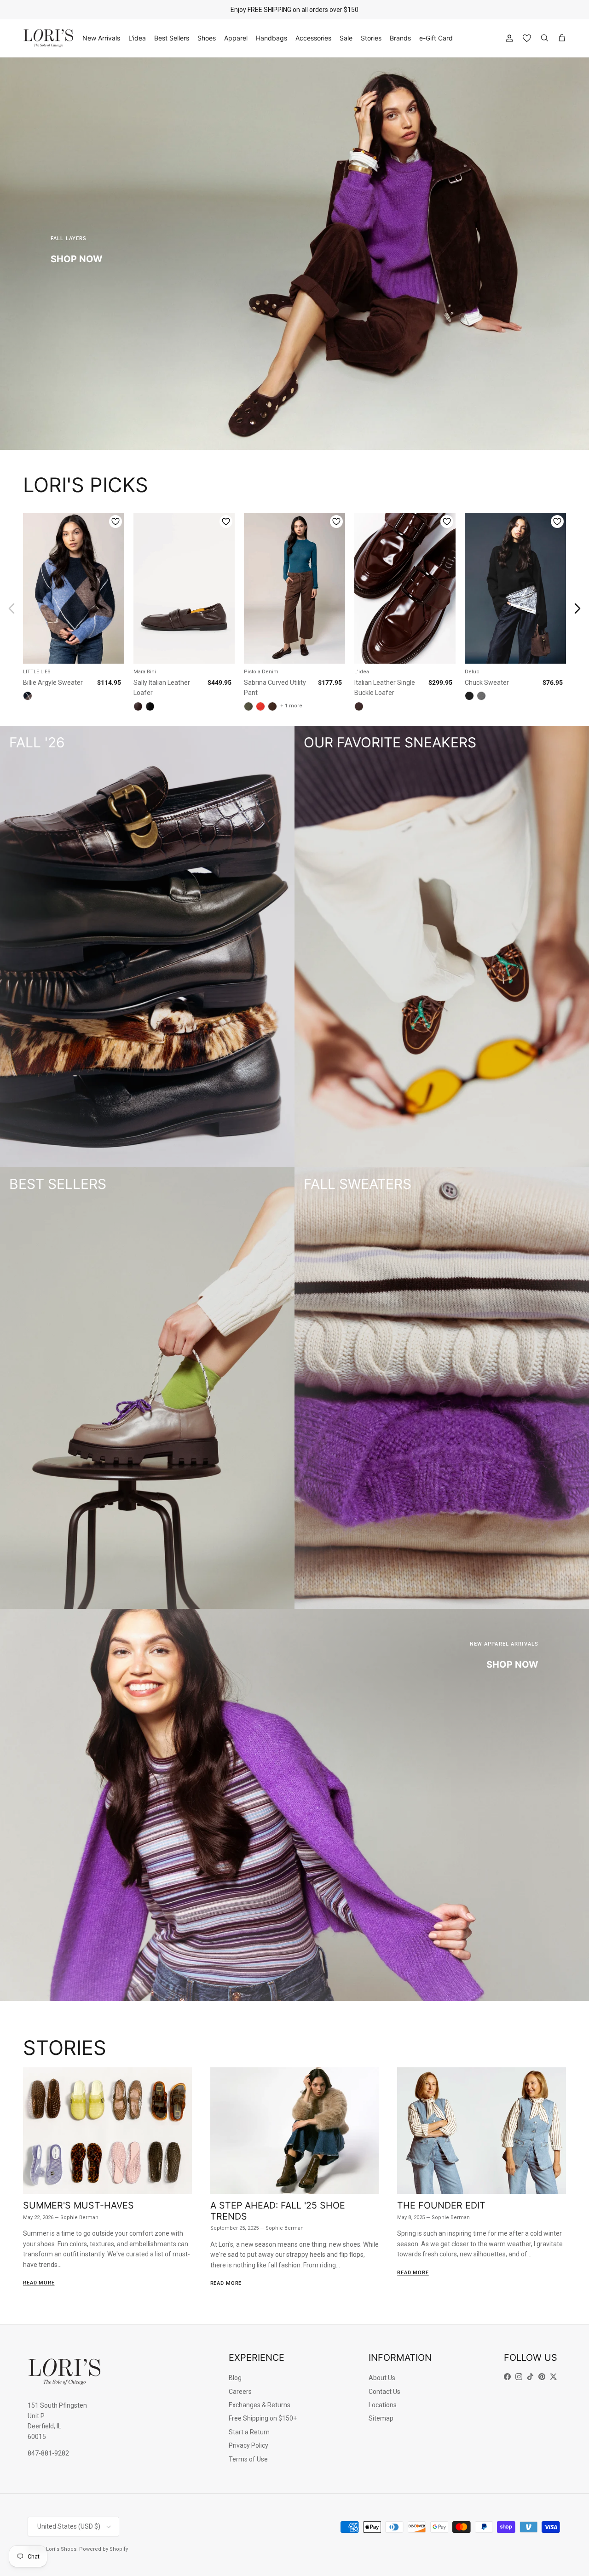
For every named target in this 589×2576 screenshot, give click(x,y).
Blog (235, 2378)
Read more (39, 2283)
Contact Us (384, 2392)
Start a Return (249, 2432)
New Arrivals (101, 38)
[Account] (508, 38)
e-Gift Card (436, 38)
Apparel (236, 38)
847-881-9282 (48, 2453)
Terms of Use (248, 2459)
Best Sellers (172, 38)
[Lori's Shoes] (48, 38)
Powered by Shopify (104, 2549)
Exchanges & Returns (260, 2405)
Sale (346, 38)
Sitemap (381, 2418)
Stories (371, 38)
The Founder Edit (441, 2205)
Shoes (207, 38)
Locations (383, 2405)
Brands (400, 38)
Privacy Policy (248, 2445)
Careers (240, 2392)
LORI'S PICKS (86, 485)
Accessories (313, 38)
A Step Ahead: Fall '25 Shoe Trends (278, 2211)
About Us (382, 2378)
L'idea (137, 38)
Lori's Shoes (61, 2549)
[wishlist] (527, 38)
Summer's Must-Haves (78, 2205)
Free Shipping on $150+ (263, 2418)
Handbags (271, 38)
